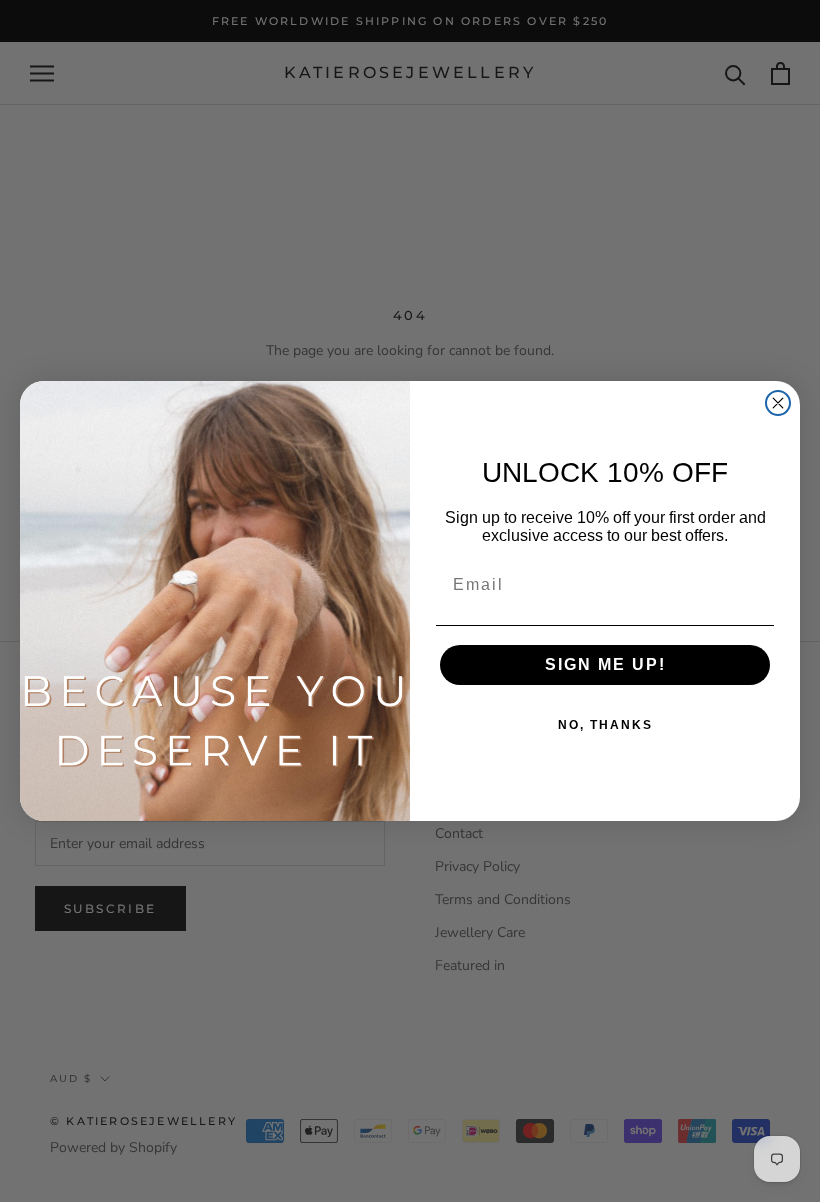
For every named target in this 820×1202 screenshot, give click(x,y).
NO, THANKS (605, 725)
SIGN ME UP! (605, 664)
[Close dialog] (778, 403)
